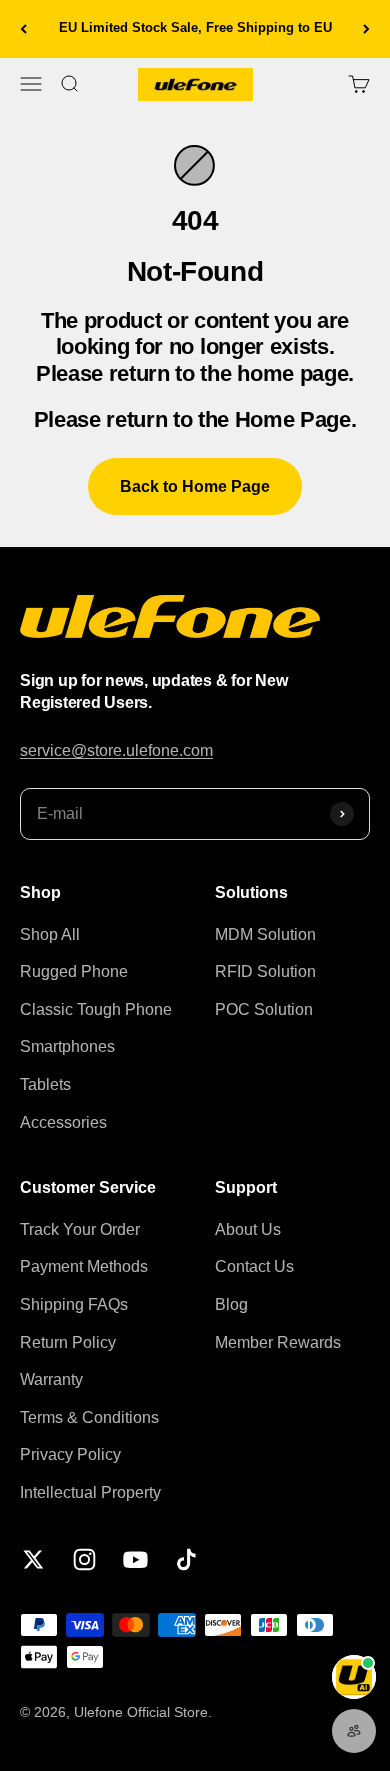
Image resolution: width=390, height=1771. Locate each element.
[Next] (366, 29)
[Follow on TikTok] (186, 1559)
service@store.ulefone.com (116, 750)
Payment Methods (84, 1266)
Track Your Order (80, 1229)
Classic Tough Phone (96, 1009)
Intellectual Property (90, 1492)
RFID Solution (265, 971)
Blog (231, 1304)
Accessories (63, 1122)
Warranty (51, 1379)
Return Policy (68, 1342)
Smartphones (67, 1046)
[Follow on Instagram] (84, 1559)
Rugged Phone (74, 971)
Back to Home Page (195, 486)
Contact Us (254, 1266)
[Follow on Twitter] (33, 1559)
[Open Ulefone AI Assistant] (354, 1677)
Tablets (45, 1084)
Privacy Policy (70, 1454)
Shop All (50, 934)
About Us (248, 1229)
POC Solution (264, 1009)
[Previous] (23, 29)
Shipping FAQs (74, 1304)
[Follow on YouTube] (135, 1559)
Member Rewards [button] (278, 1342)
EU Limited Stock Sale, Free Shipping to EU (195, 27)
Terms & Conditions (89, 1417)
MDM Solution (265, 934)
